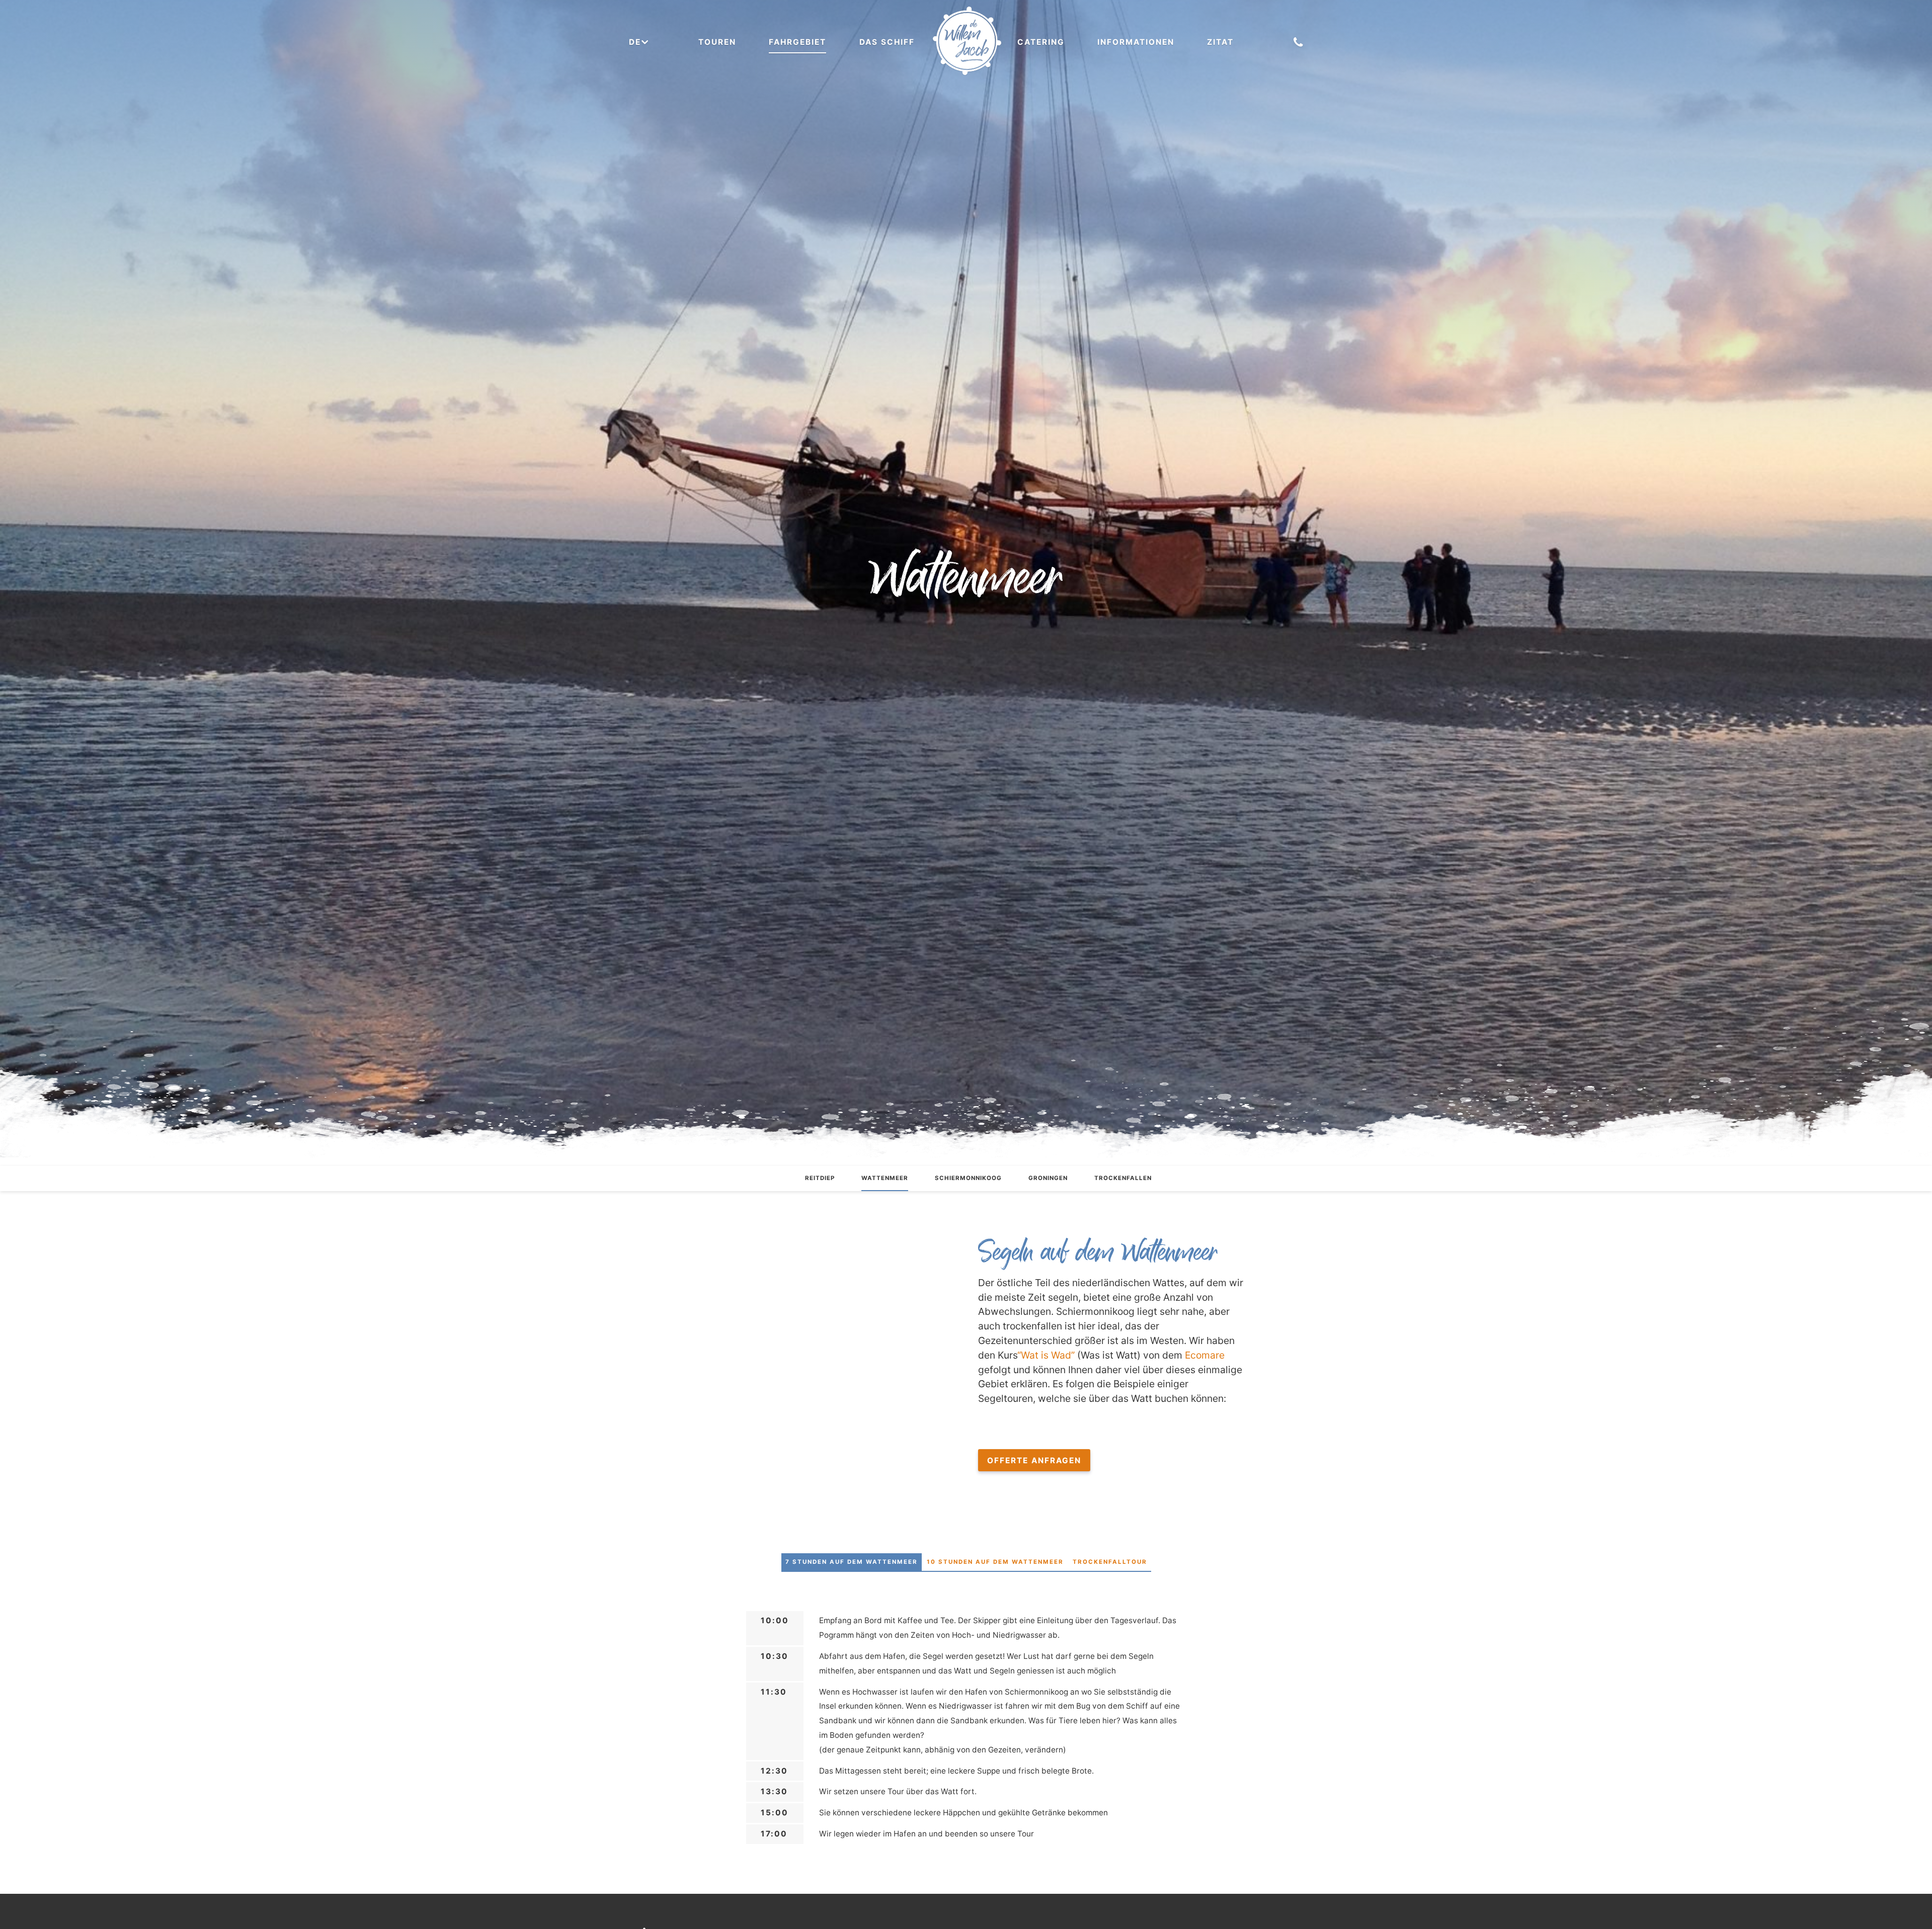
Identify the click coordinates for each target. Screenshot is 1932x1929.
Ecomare (1205, 1355)
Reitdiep (820, 1178)
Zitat (1220, 42)
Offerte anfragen (1034, 1460)
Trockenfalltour (1110, 1562)
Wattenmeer (885, 1178)
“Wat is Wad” (1046, 1355)
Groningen (1048, 1178)
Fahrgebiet (797, 42)
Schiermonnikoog (968, 1178)
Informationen (1136, 42)
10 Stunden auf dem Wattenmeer (995, 1562)
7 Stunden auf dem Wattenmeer (852, 1562)
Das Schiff (887, 42)
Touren (717, 42)
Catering (1041, 42)
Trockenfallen (1123, 1178)
